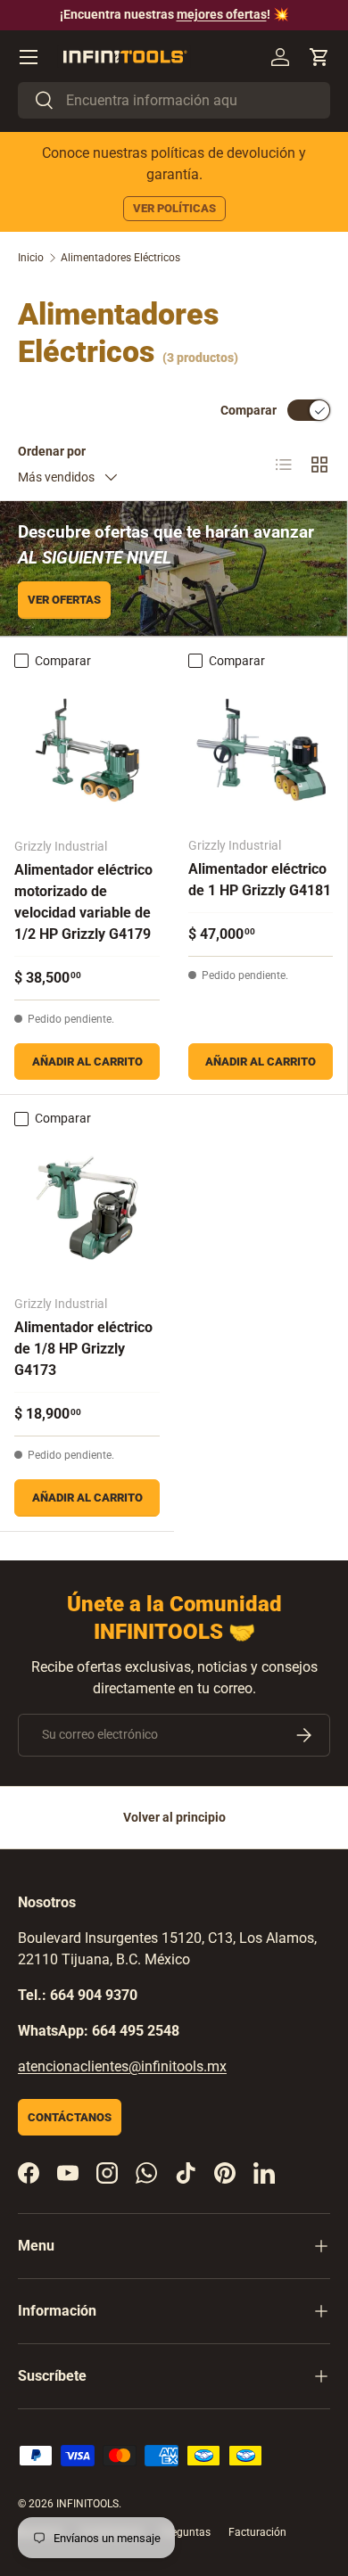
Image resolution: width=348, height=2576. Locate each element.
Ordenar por (52, 451)
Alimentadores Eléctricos (120, 258)
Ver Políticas (174, 208)
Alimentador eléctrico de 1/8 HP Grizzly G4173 (83, 1349)
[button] (319, 57)
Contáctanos (70, 2117)
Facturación (257, 2532)
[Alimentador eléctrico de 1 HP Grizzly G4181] (261, 750)
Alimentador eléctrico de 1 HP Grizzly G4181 (260, 880)
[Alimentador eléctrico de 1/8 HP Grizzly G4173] (87, 1208)
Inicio (31, 258)
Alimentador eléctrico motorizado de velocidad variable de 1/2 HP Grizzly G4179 (83, 902)
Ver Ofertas (64, 600)
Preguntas (186, 2532)
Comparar (249, 410)
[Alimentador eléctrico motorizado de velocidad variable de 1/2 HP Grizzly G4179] (87, 750)
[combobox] (174, 100)
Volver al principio (174, 1817)
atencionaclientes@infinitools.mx (122, 2066)
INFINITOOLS (87, 2504)
